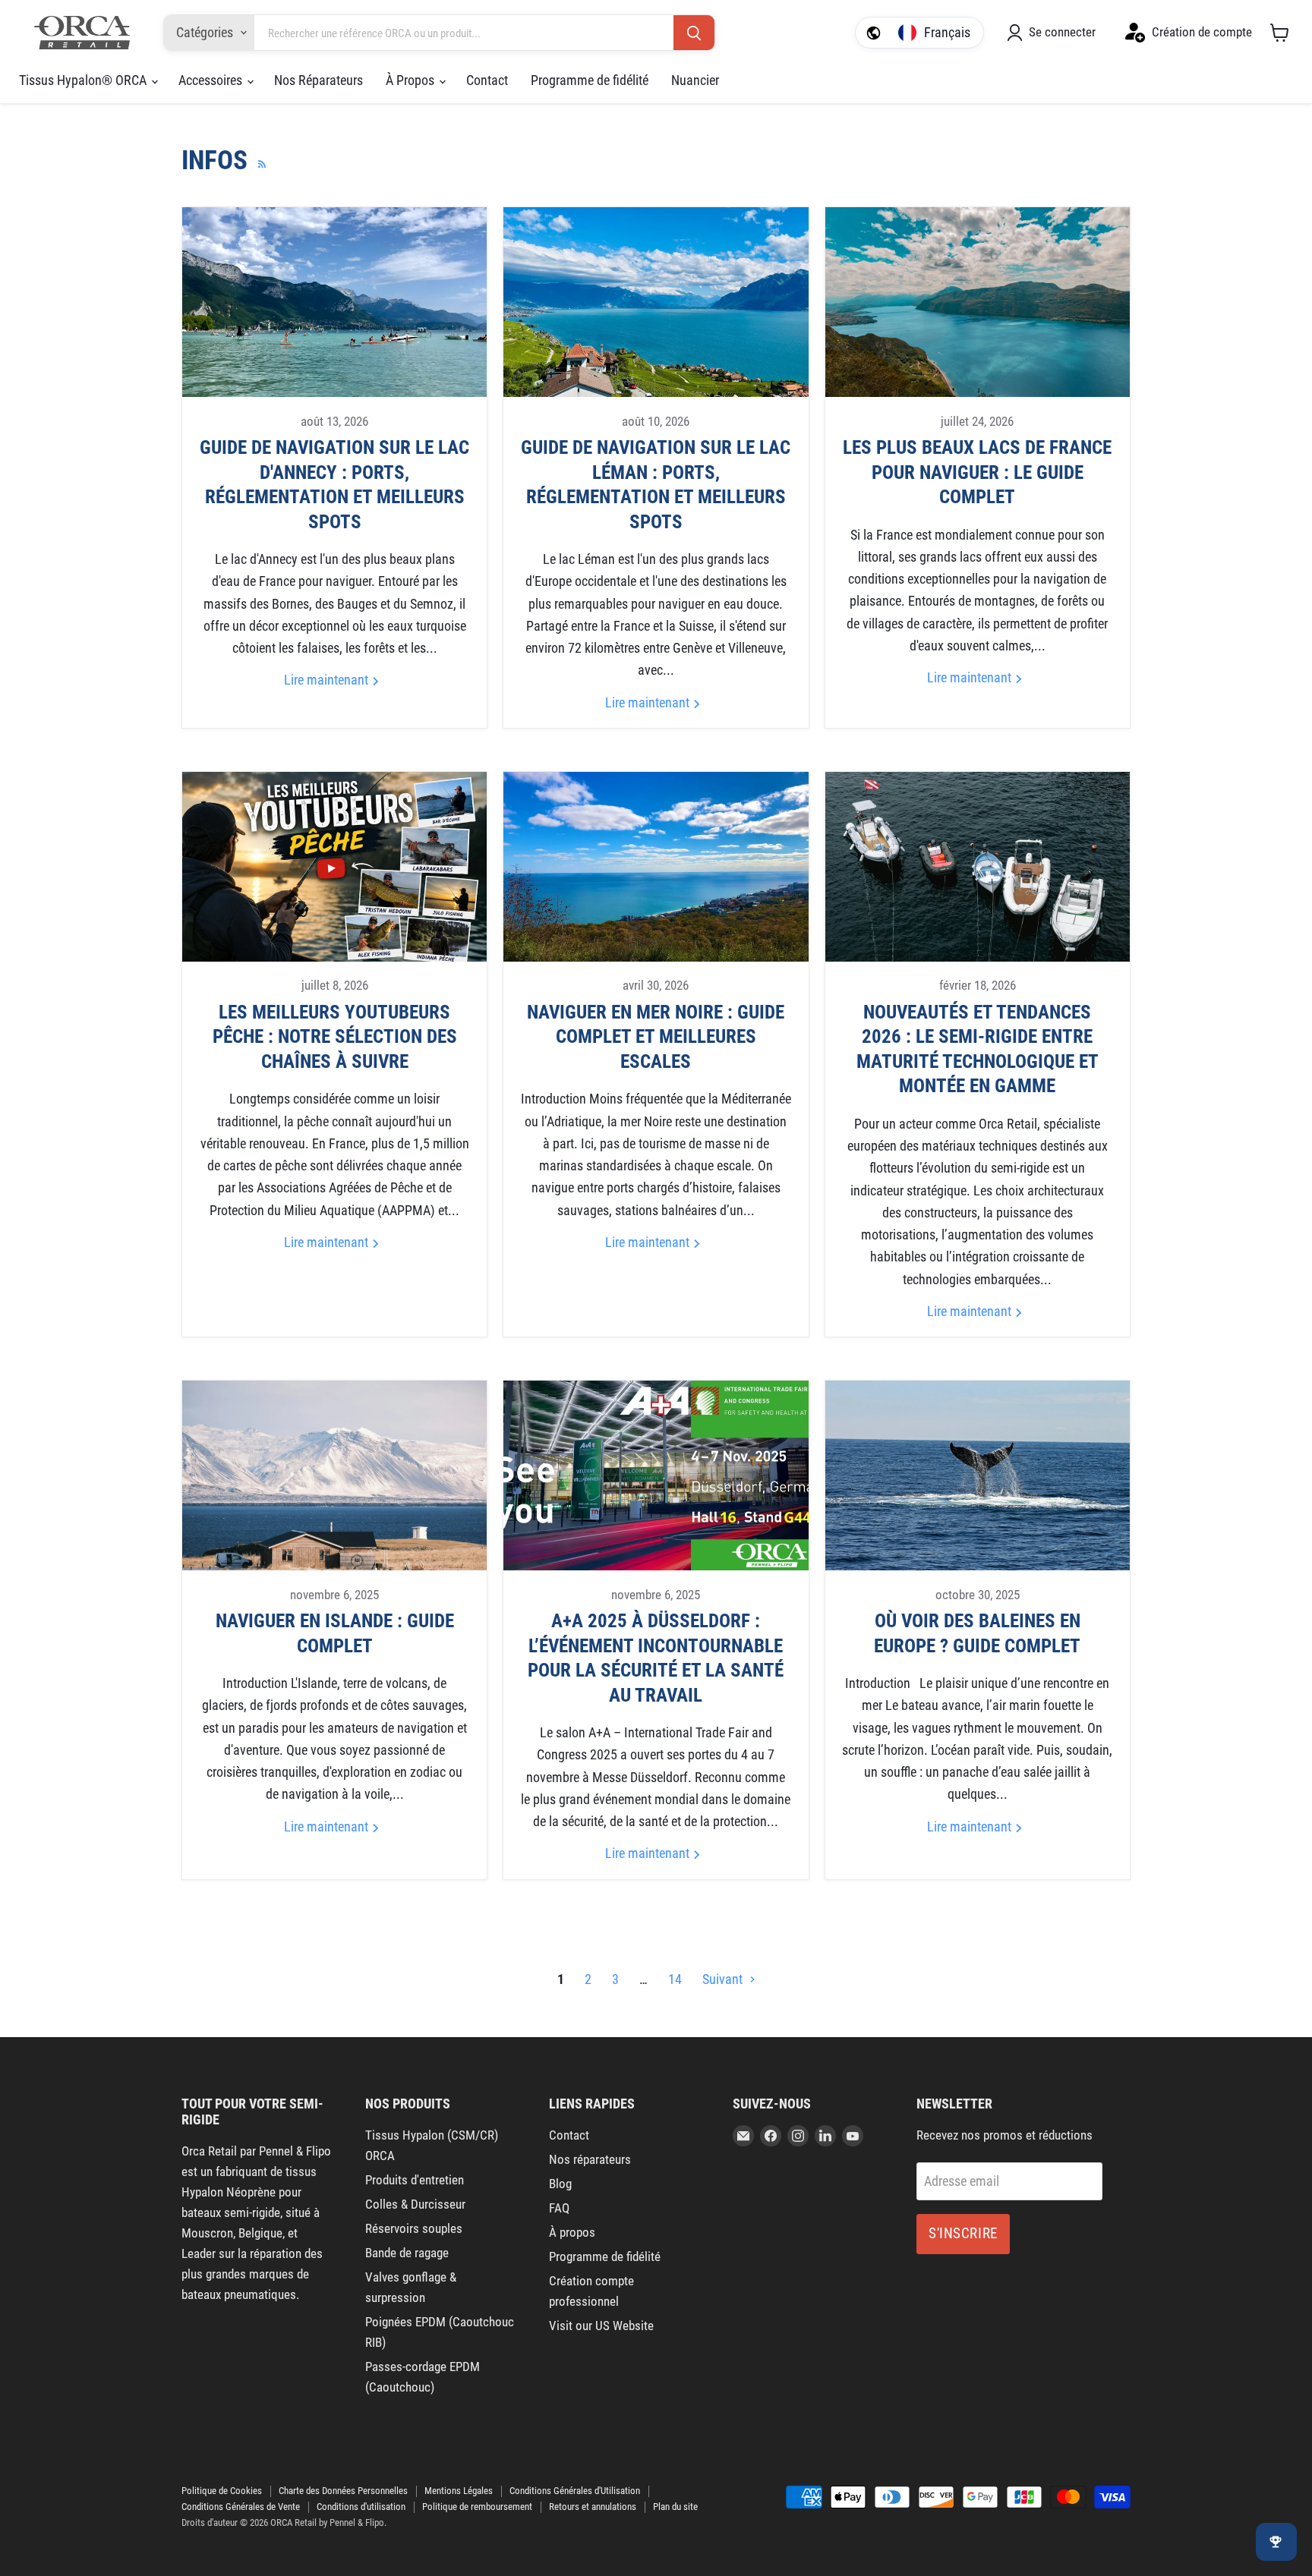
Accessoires (212, 80)
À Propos (412, 80)
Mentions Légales (459, 2491)
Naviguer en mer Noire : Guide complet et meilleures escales (656, 1037)
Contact (487, 80)
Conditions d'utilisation (361, 2507)
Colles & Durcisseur (415, 2204)
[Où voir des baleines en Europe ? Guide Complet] (978, 1475)
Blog (560, 2184)
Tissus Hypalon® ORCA (84, 80)
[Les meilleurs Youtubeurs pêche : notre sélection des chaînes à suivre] (334, 867)
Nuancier (695, 80)
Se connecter (1062, 32)
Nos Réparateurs (319, 80)
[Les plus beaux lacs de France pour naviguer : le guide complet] (978, 302)
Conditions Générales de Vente (241, 2507)
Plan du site (675, 2507)
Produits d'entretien (415, 2180)
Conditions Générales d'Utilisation (575, 2491)
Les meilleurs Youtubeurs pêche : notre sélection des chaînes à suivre (335, 1037)
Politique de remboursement (477, 2507)
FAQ (559, 2208)
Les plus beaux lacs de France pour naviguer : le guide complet (977, 472)
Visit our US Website (601, 2326)
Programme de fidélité (590, 80)
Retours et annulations (593, 2507)
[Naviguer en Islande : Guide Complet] (334, 1475)
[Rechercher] (694, 33)
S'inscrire (963, 2233)
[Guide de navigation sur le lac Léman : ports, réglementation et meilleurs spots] (656, 302)
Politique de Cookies (222, 2491)
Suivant (724, 1979)
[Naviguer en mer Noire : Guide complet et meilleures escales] (656, 867)
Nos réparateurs (590, 2159)
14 (675, 1979)
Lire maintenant (328, 680)
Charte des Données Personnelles (343, 2491)
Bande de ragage (407, 2253)
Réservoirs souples (414, 2228)
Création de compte (1202, 32)
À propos (572, 2232)
